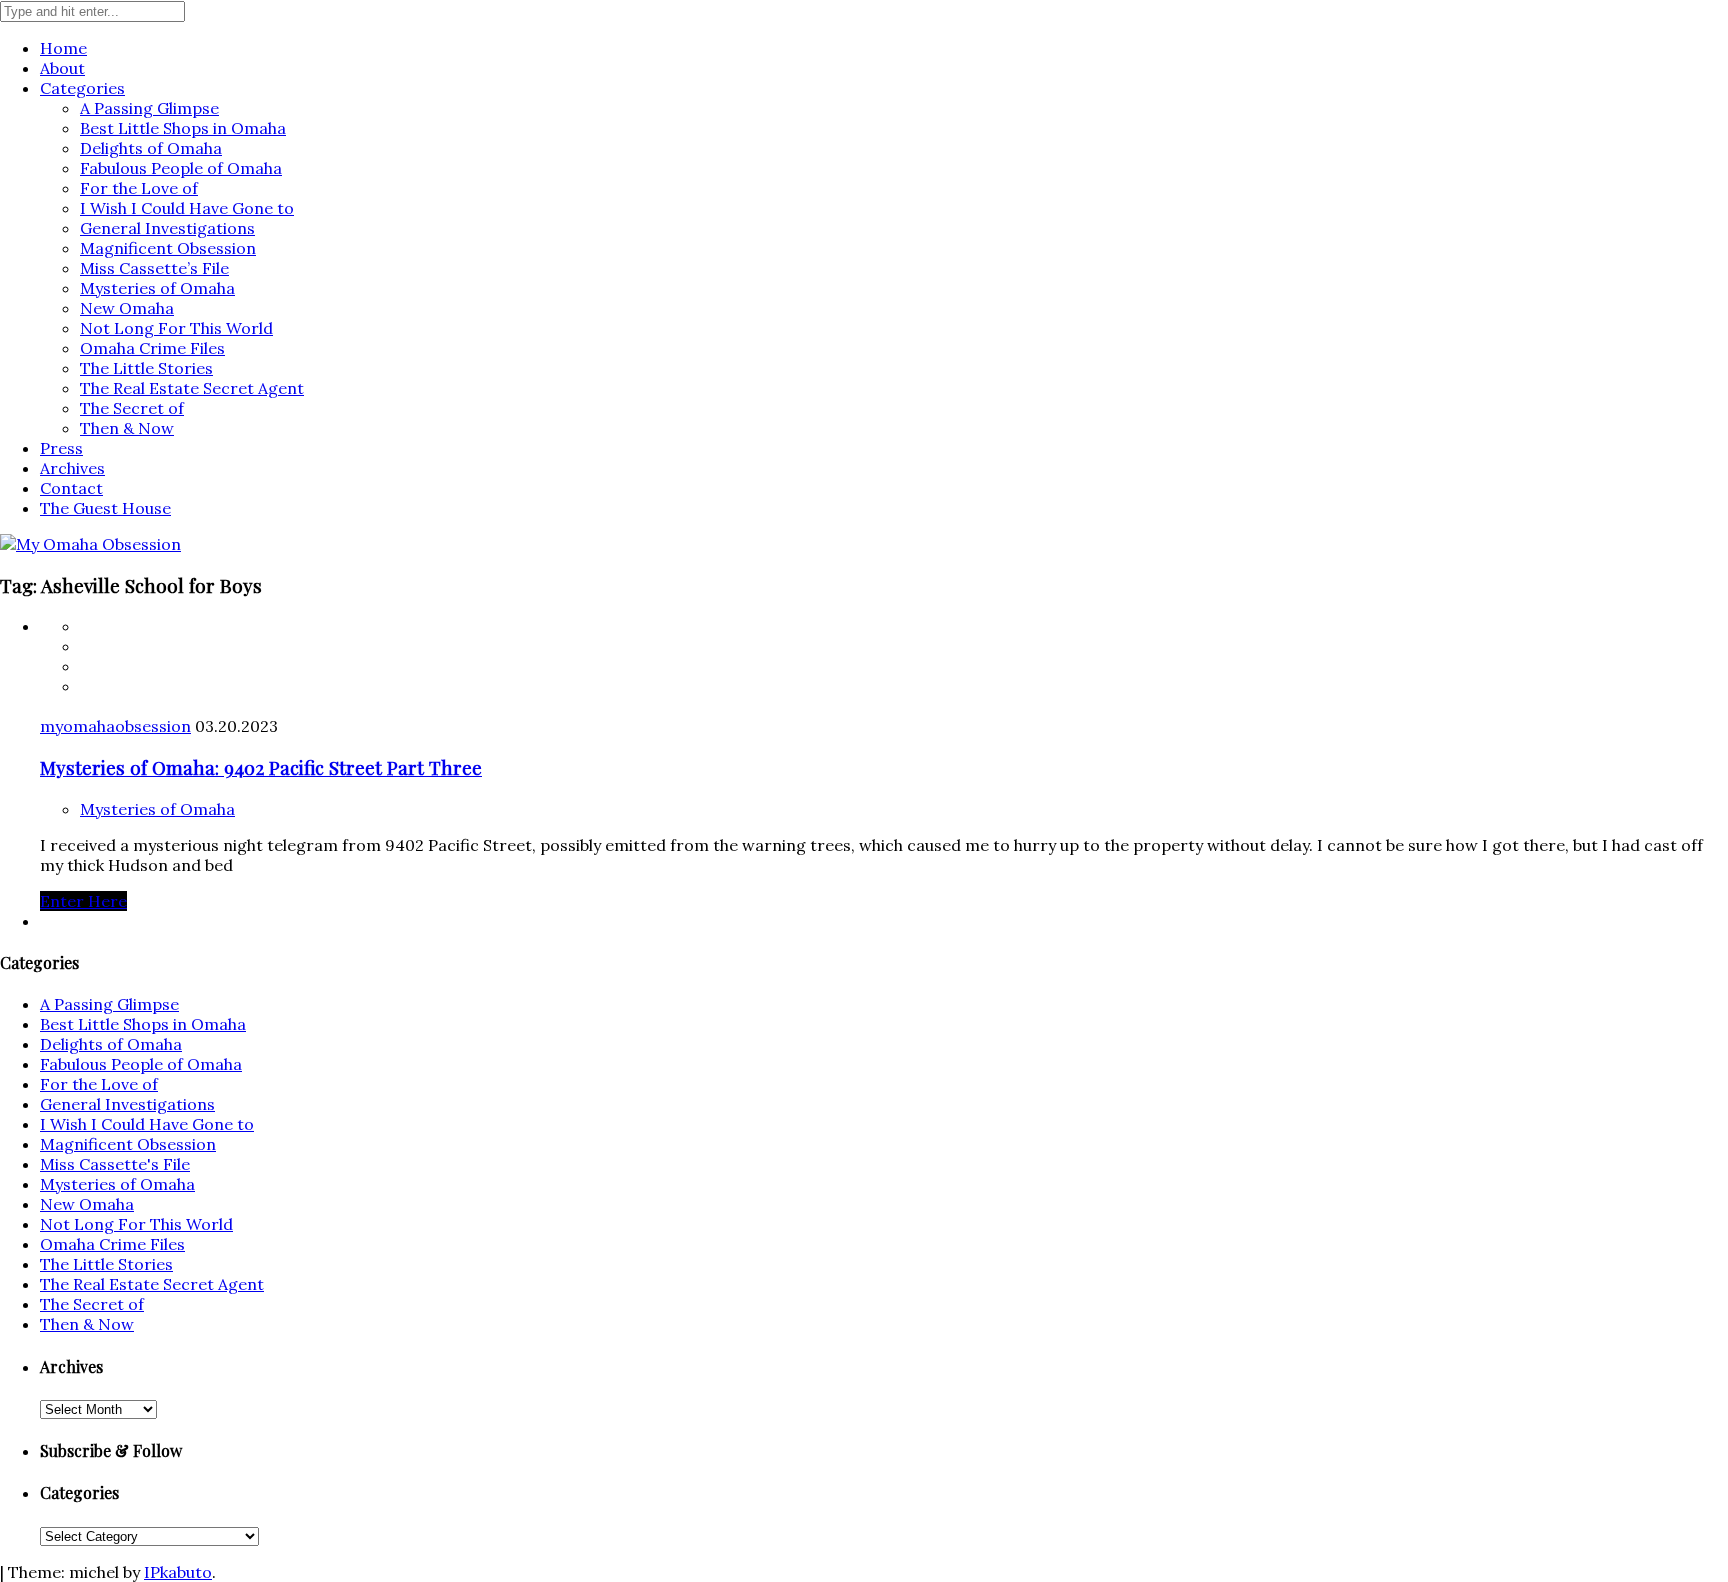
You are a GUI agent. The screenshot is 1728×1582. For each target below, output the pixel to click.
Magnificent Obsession (168, 248)
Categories (82, 88)
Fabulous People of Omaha (181, 168)
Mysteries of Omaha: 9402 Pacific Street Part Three (261, 767)
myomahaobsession (115, 726)
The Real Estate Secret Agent (192, 388)
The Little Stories (146, 368)
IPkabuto (178, 1572)
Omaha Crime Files (152, 348)
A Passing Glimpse (149, 108)
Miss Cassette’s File (154, 268)
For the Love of (139, 188)
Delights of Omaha (151, 148)
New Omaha (127, 308)
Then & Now (127, 428)
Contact (71, 488)
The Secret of (132, 408)
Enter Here (83, 901)
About (62, 68)
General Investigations (167, 228)
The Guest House (105, 508)
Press (61, 448)
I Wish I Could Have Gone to (187, 208)
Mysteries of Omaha (157, 288)
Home (63, 48)
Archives (72, 468)
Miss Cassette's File (115, 1164)
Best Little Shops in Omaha (183, 128)
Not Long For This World (176, 328)
